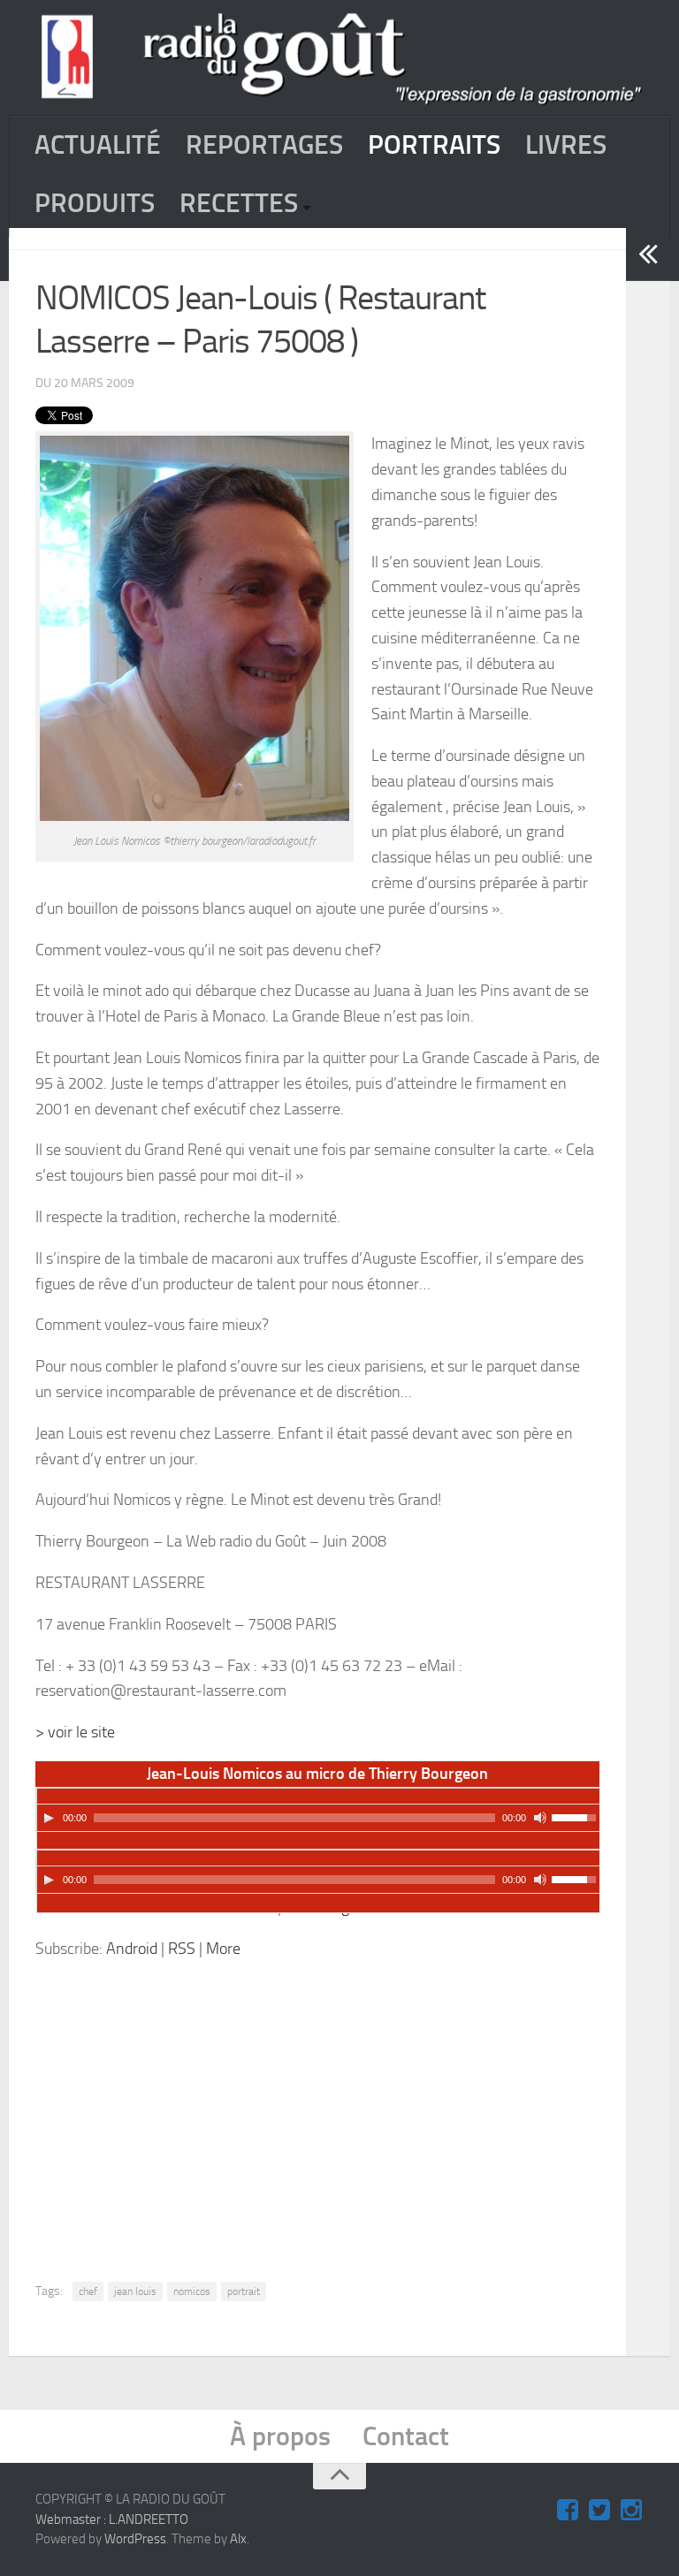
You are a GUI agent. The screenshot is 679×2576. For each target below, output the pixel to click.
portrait (244, 2291)
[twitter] (599, 2511)
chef (88, 2291)
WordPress (135, 2539)
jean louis (135, 2291)
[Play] (49, 1818)
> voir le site (75, 1732)
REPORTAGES (264, 145)
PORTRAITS (434, 145)
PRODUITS (95, 203)
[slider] (576, 1816)
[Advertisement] (360, 2107)
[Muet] (540, 1818)
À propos (280, 2436)
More (223, 1949)
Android (132, 1949)
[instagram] (631, 2511)
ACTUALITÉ (98, 145)
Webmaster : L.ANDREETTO (112, 2519)
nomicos (192, 2291)
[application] (318, 1810)
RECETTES (239, 203)
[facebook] (568, 2511)
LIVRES (566, 145)
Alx (238, 2539)
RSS (182, 1949)
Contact (406, 2436)
